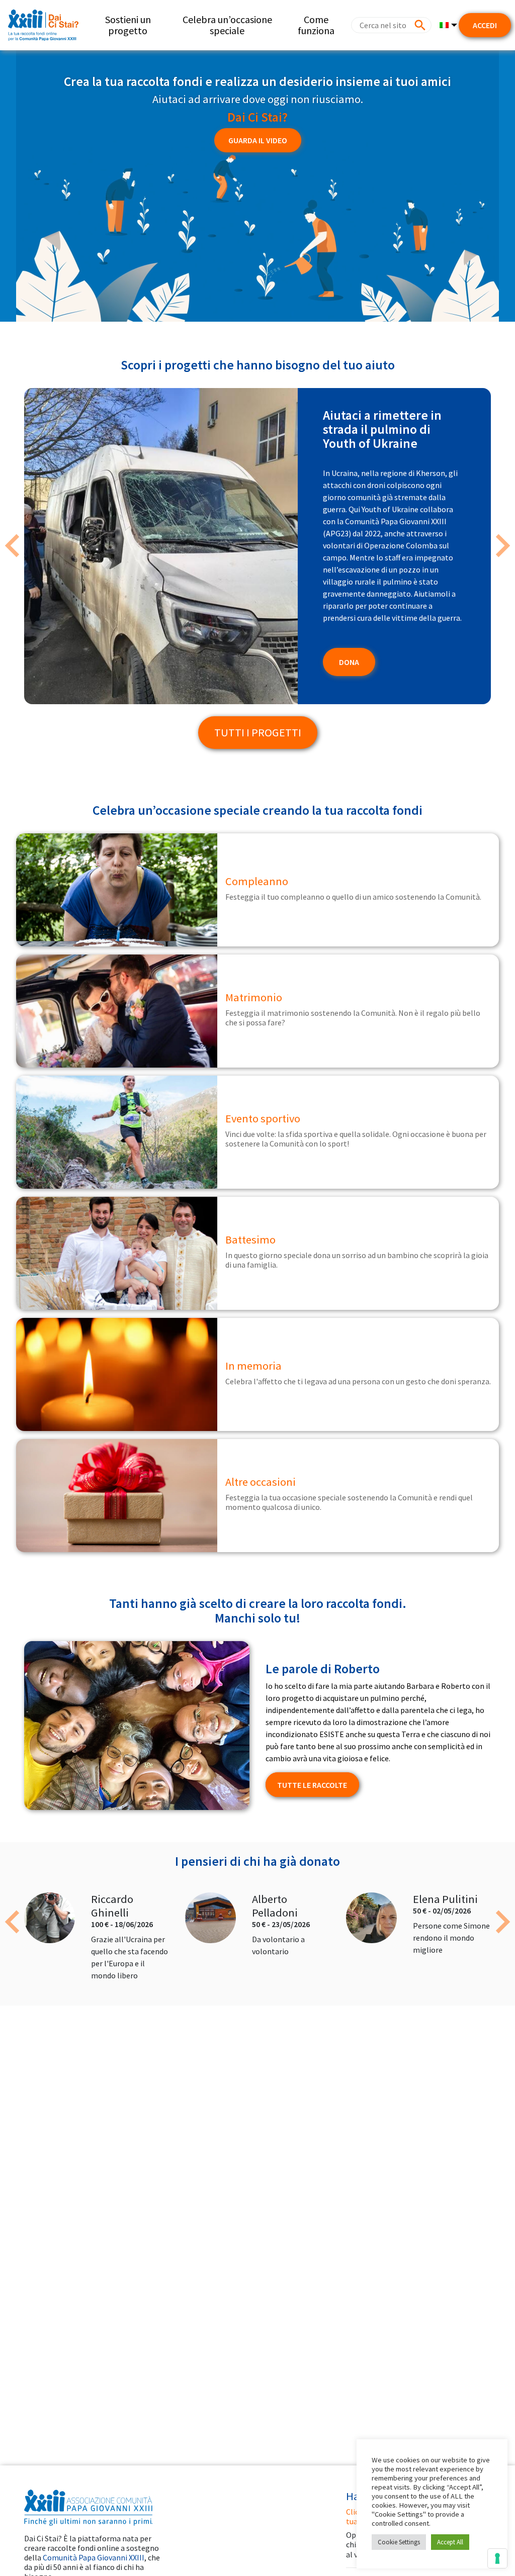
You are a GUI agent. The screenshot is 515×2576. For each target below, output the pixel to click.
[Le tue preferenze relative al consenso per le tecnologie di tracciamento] (497, 2558)
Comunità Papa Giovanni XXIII (94, 2557)
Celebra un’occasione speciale (227, 25)
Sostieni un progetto (128, 25)
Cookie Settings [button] (399, 2542)
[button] (13, 546)
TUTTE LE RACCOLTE (312, 1785)
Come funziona (316, 25)
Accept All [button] (450, 2542)
